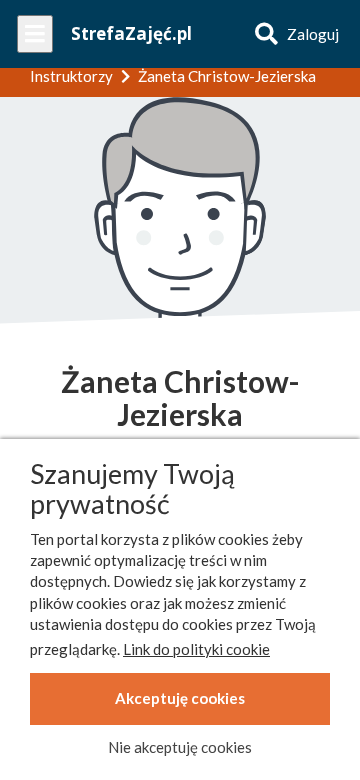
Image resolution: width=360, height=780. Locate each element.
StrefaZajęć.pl (131, 33)
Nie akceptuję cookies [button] (180, 747)
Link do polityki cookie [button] (196, 649)
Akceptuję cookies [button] (180, 698)
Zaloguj (313, 34)
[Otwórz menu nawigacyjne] (35, 34)
